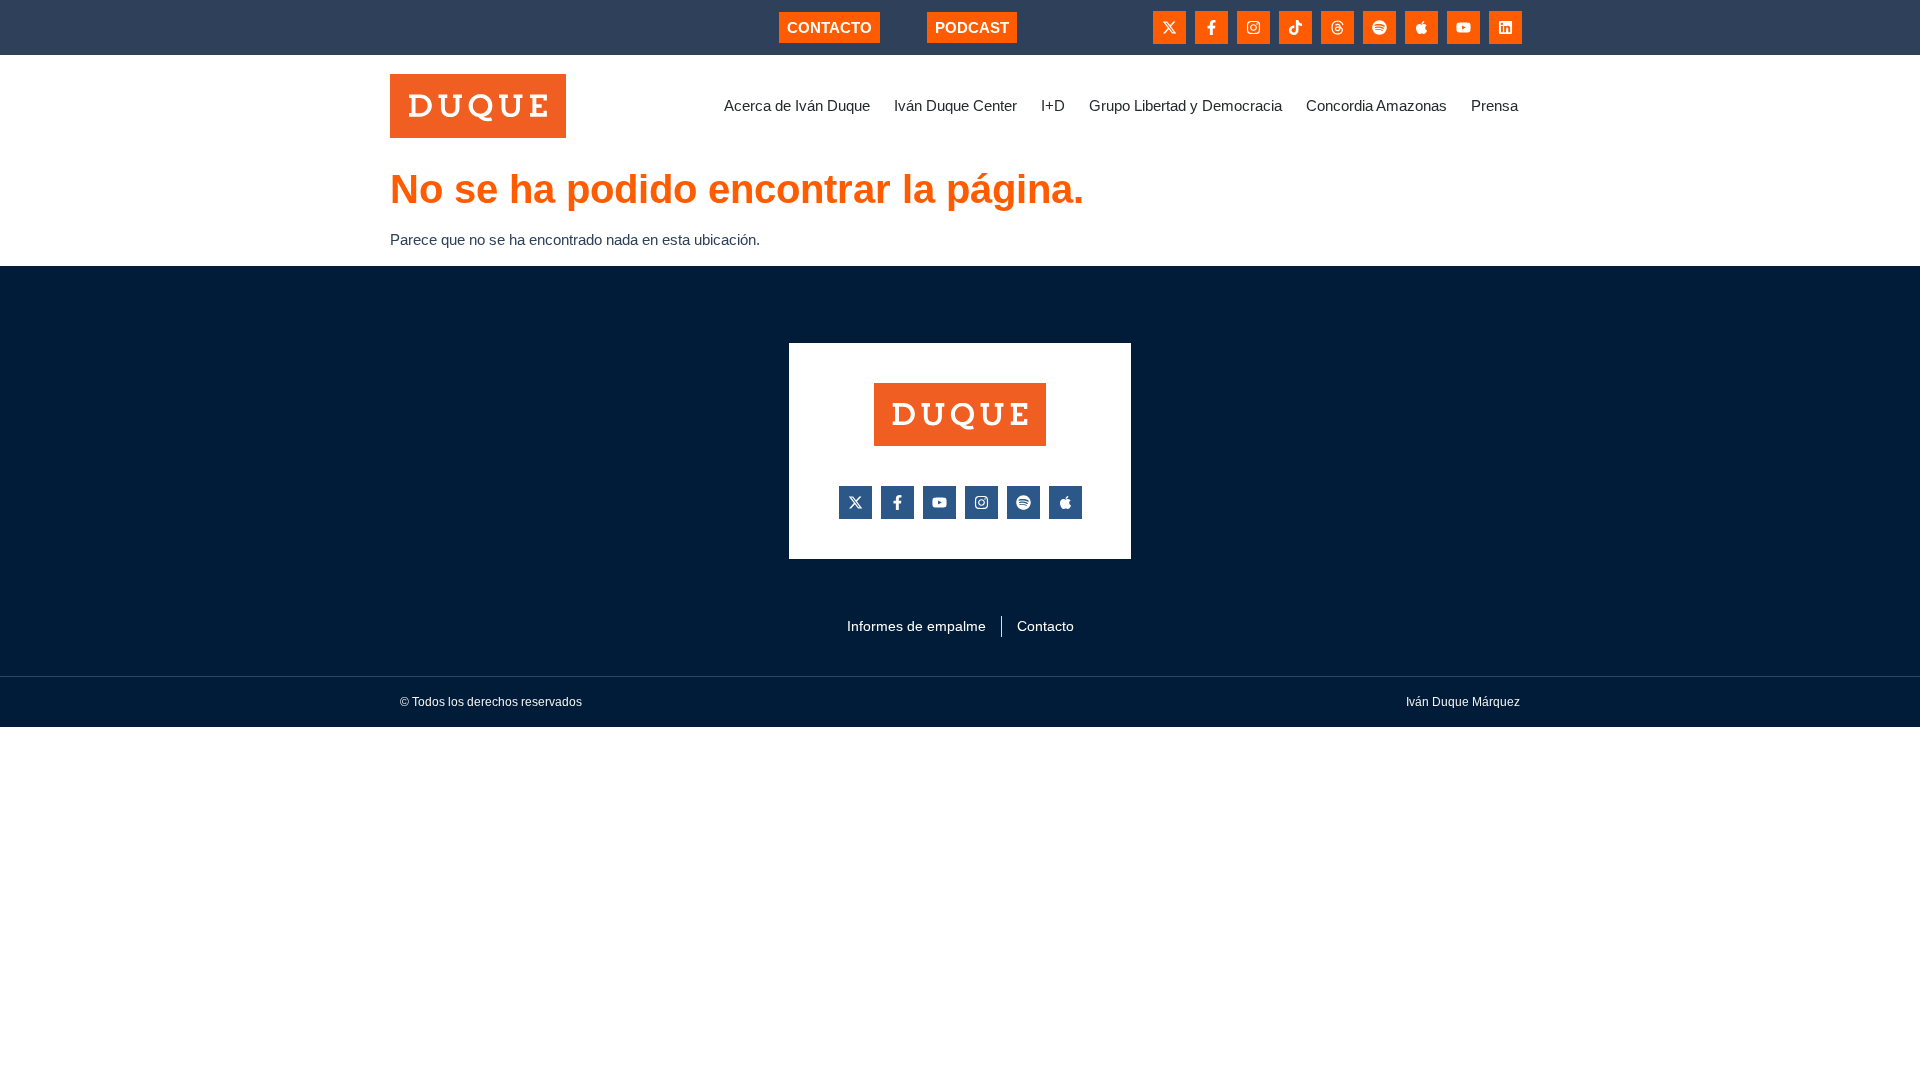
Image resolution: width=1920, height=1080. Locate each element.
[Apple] (1421, 27)
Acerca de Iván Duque (797, 105)
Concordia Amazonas (1376, 105)
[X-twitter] (1169, 27)
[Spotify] (1379, 27)
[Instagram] (1253, 27)
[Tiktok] (1295, 27)
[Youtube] (1463, 27)
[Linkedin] (1505, 27)
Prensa (1494, 105)
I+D (1053, 105)
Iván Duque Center (955, 105)
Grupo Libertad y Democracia (1185, 105)
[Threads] (1337, 27)
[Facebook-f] (1211, 27)
